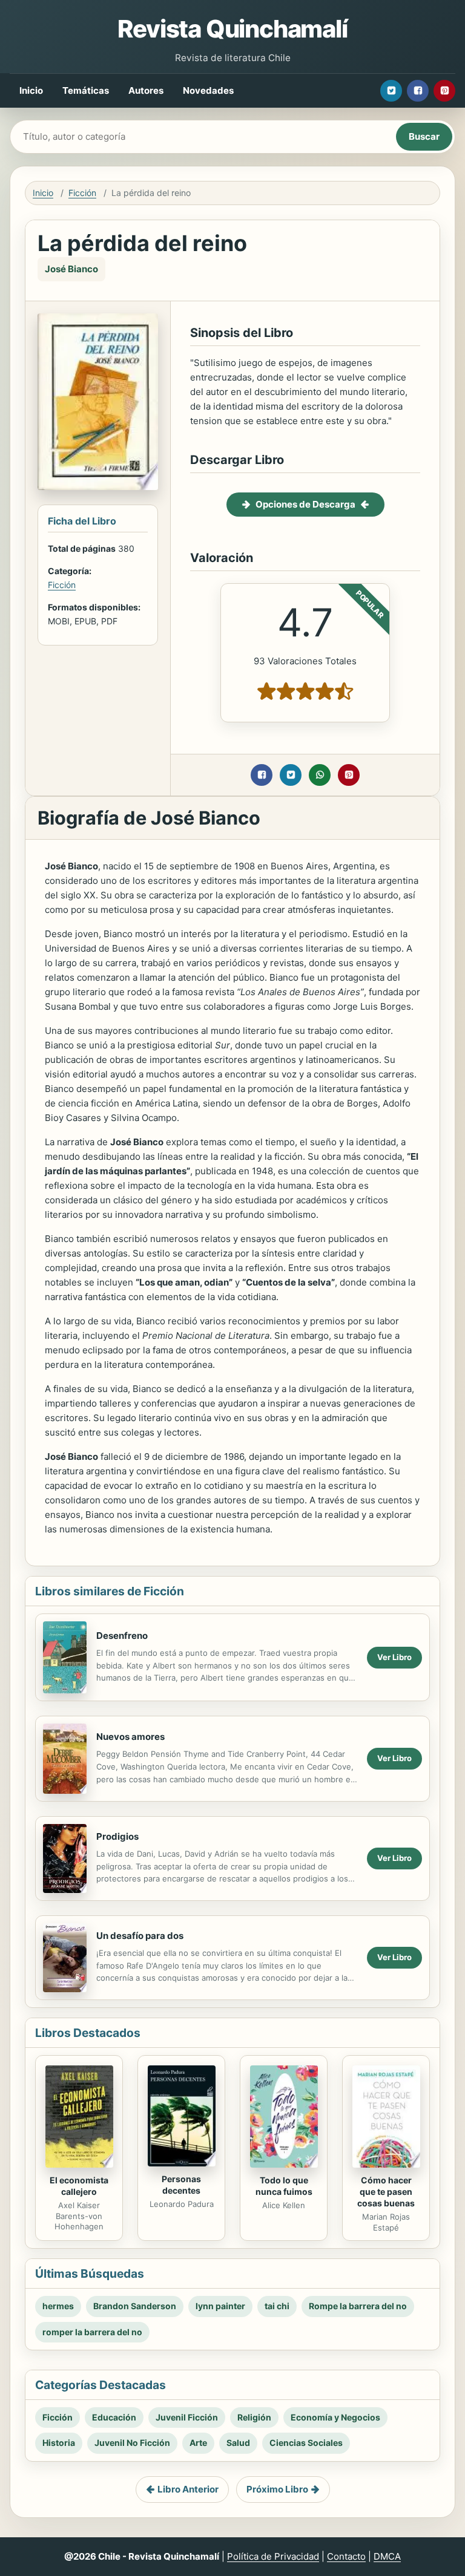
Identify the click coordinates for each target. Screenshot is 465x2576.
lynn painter (220, 2306)
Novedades (208, 90)
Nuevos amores (130, 1737)
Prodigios (117, 1836)
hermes (58, 2306)
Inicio (31, 90)
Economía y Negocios (335, 2417)
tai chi (277, 2306)
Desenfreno (122, 1636)
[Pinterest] (444, 91)
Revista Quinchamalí (232, 29)
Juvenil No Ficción (132, 2443)
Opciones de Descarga (305, 504)
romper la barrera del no (92, 2332)
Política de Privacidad (273, 2556)
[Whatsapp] (320, 775)
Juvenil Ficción (187, 2417)
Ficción (82, 193)
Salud (238, 2443)
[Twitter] (391, 91)
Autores (146, 90)
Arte (198, 2443)
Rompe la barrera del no (358, 2306)
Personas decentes (181, 2185)
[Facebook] (418, 91)
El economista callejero (79, 2186)
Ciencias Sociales (306, 2443)
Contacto (346, 2556)
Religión (254, 2417)
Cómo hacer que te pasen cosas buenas (386, 2192)
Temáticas (86, 90)
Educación (114, 2417)
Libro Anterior (188, 2489)
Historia (59, 2443)
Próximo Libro (277, 2489)
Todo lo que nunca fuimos (284, 2186)
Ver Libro (394, 1657)
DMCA (387, 2556)
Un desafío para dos (140, 1936)
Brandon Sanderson (135, 2306)
